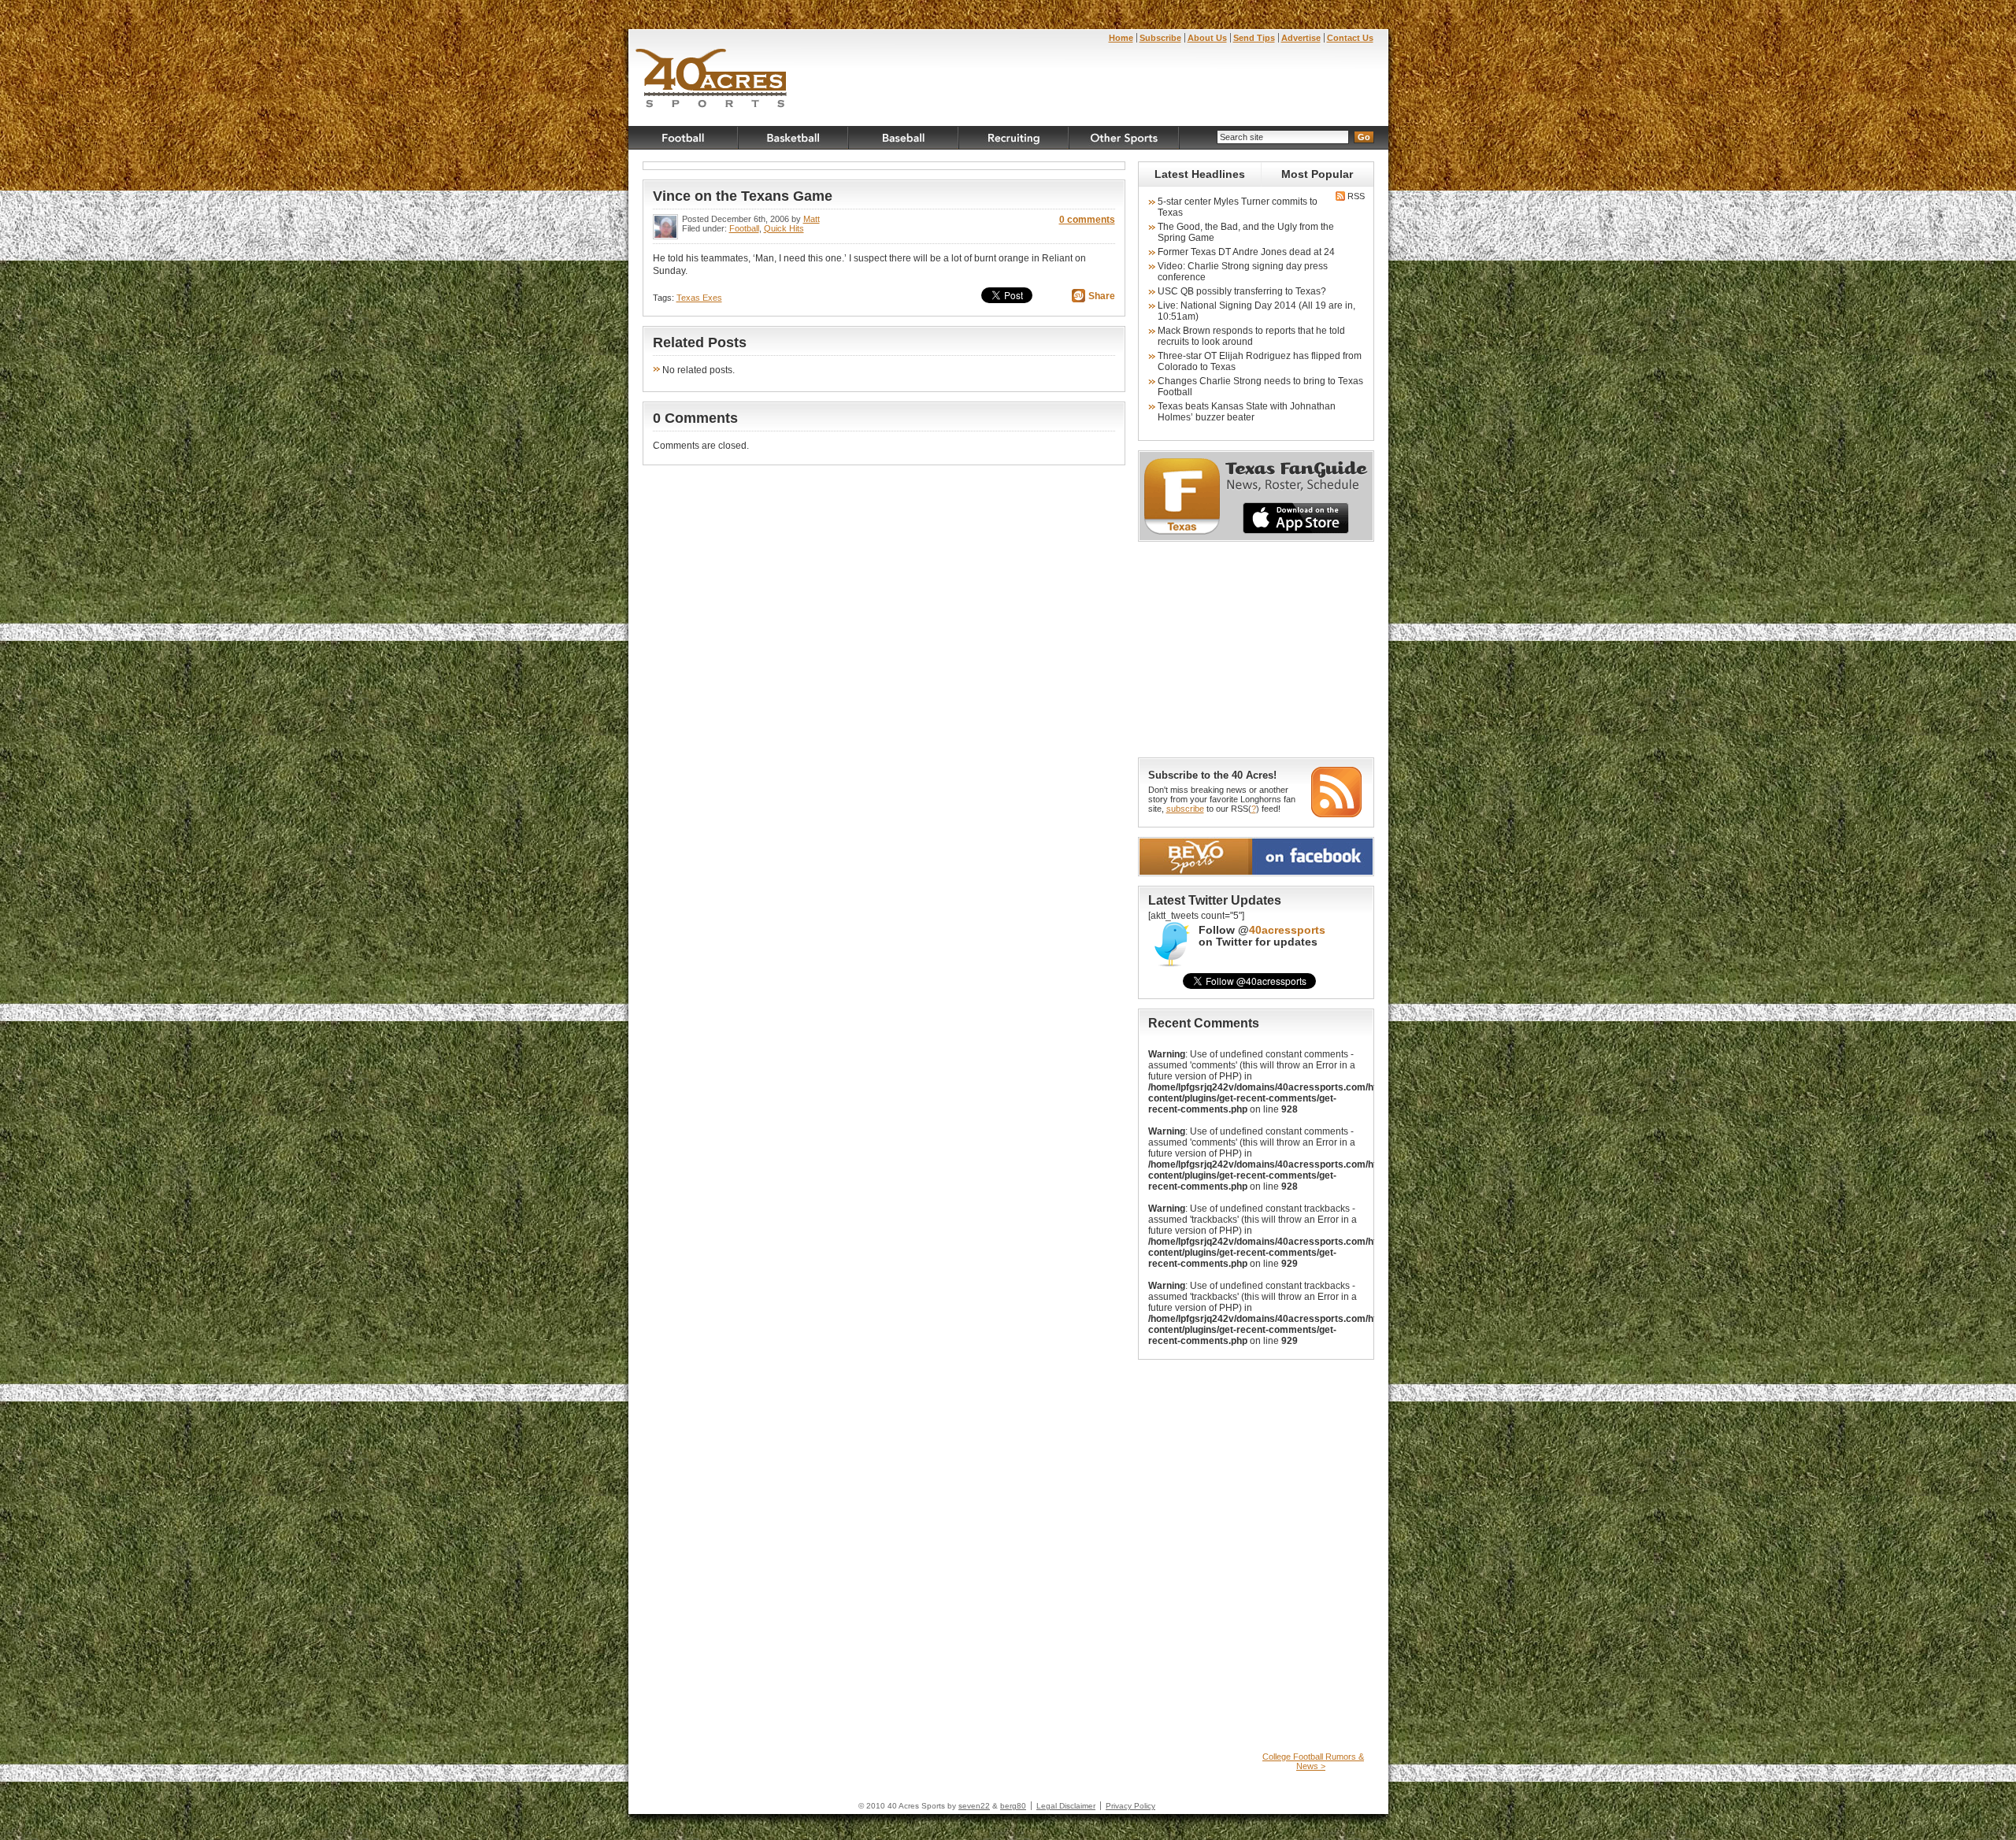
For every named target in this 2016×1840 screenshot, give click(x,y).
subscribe (1185, 809)
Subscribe (1160, 38)
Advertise (1301, 38)
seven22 (974, 1806)
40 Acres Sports (712, 80)
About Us (1207, 38)
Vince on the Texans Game (743, 196)
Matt (812, 219)
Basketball (794, 138)
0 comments (1087, 220)
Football (684, 138)
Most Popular (1317, 174)
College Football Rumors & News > (1313, 1761)
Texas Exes (699, 298)
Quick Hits (784, 228)
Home (1121, 38)
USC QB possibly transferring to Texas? (1242, 291)
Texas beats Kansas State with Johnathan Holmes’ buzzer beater (1247, 412)
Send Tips (1254, 38)
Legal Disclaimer (1066, 1806)
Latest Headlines (1200, 174)
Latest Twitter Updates (1215, 900)
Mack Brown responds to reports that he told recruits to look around (1251, 336)
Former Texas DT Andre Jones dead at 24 (1246, 252)
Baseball (904, 138)
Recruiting (1014, 138)
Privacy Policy (1130, 1806)
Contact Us (1350, 38)
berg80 (1013, 1806)
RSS (1355, 196)
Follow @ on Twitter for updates (1262, 936)
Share (1102, 296)
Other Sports (1125, 138)
